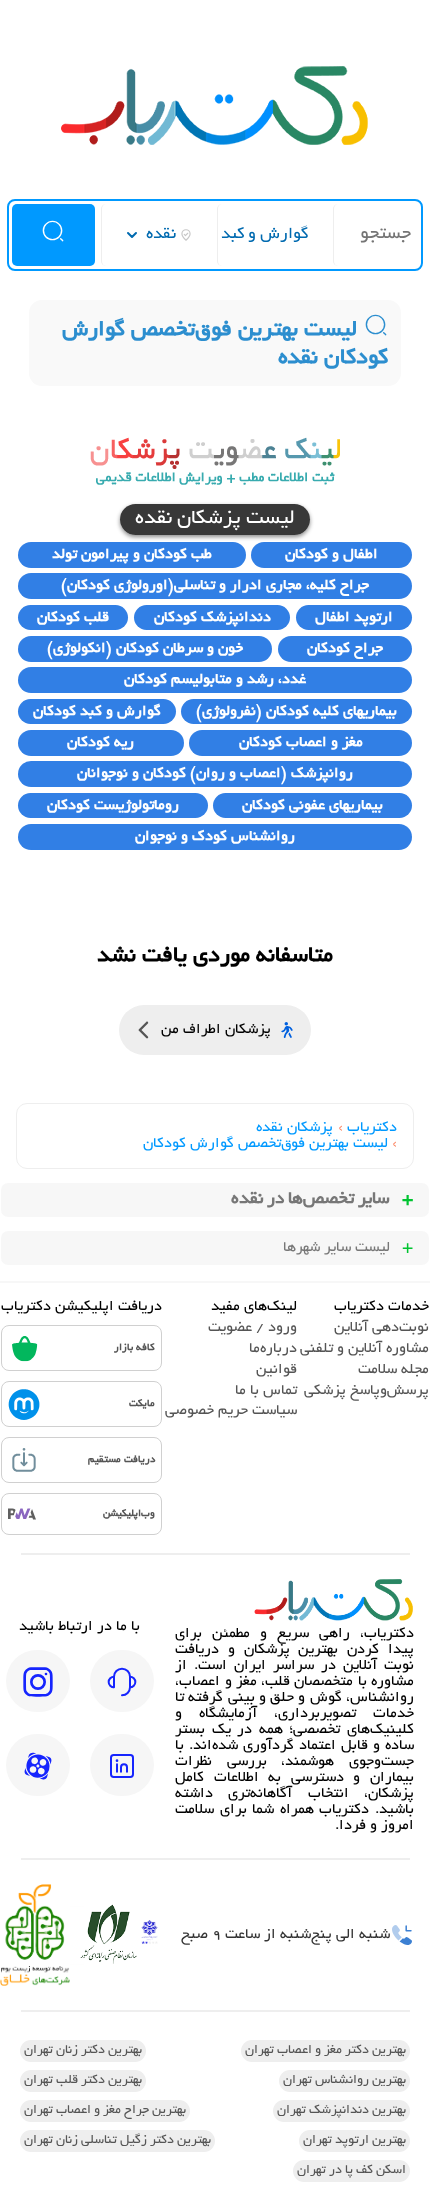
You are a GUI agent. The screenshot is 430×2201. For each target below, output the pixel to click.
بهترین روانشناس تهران (344, 2081)
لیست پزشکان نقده (215, 519)
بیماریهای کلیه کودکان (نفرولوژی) (296, 712)
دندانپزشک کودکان (212, 618)
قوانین (276, 1370)
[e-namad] (149, 1935)
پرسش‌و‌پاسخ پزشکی (366, 1391)
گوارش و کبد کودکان (97, 712)
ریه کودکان (100, 743)
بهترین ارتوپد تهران (354, 2141)
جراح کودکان (345, 649)
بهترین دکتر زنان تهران (83, 2051)
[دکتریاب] (215, 143)
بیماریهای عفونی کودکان (312, 806)
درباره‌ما (273, 1349)
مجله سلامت (393, 1370)
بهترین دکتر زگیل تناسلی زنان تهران (117, 2141)
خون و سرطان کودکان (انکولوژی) (145, 649)
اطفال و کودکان (331, 555)
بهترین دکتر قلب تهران (83, 2081)
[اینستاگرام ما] (38, 1695)
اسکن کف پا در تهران (351, 2171)
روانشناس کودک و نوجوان (215, 837)
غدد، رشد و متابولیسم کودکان (215, 680)
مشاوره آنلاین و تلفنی (364, 1349)
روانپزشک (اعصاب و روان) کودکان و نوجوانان (215, 774)
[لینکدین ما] (122, 1779)
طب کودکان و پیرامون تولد (132, 555)
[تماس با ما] (122, 1695)
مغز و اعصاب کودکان (301, 743)
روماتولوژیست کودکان (113, 806)
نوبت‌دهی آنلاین (381, 1328)
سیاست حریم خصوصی (231, 1411)
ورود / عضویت (252, 1328)
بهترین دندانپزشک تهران (341, 2111)
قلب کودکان (73, 618)
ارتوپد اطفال (354, 618)
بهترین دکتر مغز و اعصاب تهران (325, 2051)
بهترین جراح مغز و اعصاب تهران (105, 2111)
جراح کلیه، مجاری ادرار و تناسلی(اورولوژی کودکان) (215, 586)
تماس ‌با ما (266, 1391)
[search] (53, 235)
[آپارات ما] (38, 1779)
